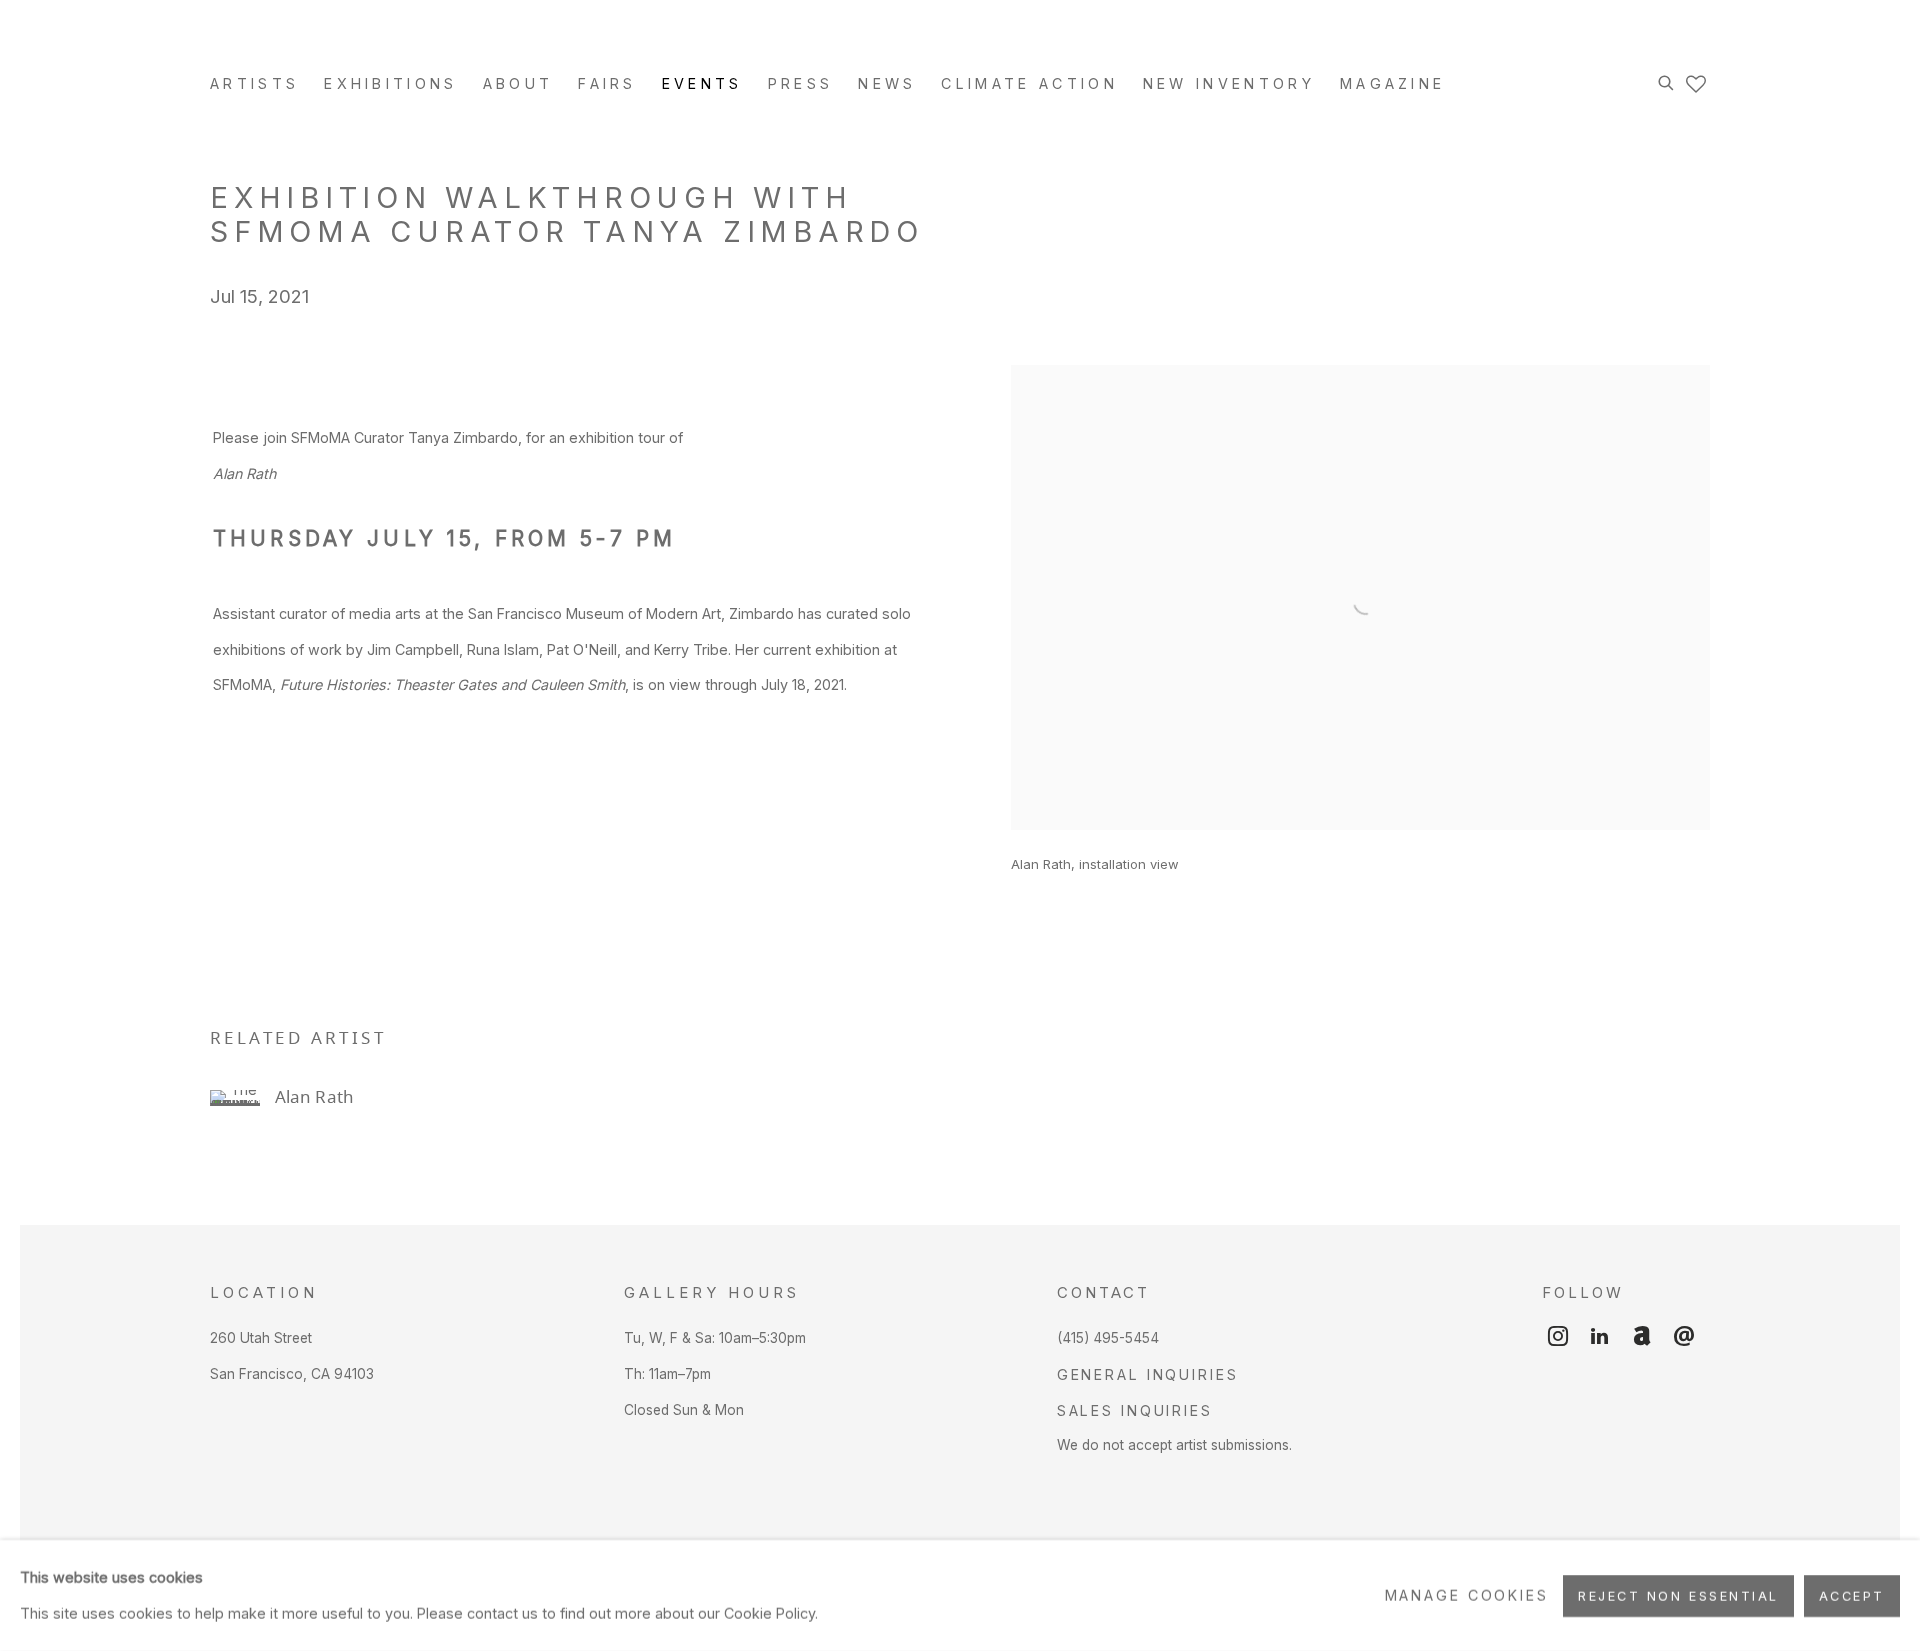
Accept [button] (1852, 1595)
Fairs (607, 83)
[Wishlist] (1698, 79)
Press (801, 83)
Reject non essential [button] (1678, 1595)
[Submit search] (1667, 80)
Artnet (1642, 1337)
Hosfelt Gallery (430, 42)
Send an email (1684, 1337)
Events (702, 83)
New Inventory (1229, 83)
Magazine (1393, 83)
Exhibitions (390, 83)
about (518, 83)
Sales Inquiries (1135, 1410)
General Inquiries (1148, 1374)
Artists (254, 83)
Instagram (1558, 1337)
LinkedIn (1600, 1337)
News (887, 83)
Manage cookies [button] (1467, 1595)
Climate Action (1029, 83)
